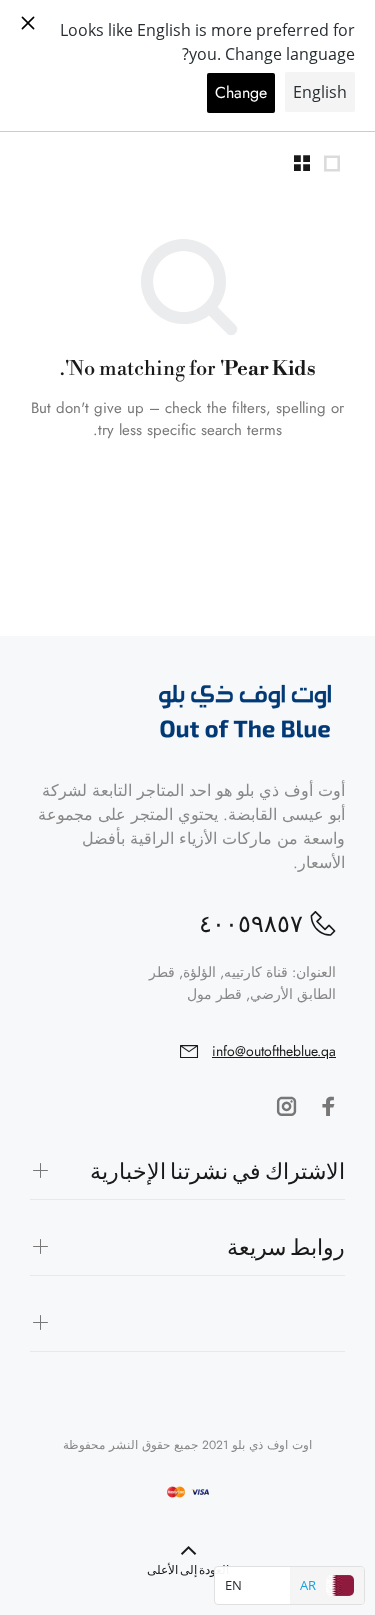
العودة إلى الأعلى (188, 1570)
